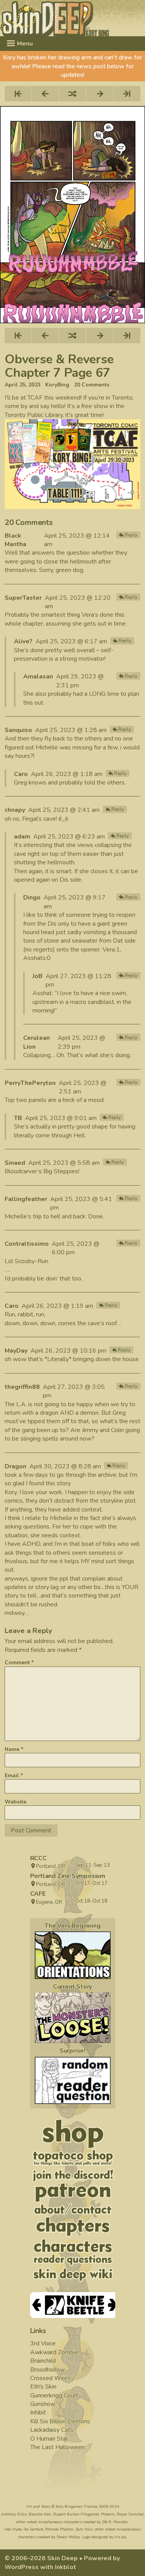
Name (14, 1749)
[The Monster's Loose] (73, 2018)
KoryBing (57, 385)
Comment (19, 1663)
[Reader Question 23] (73, 2081)
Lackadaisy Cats (52, 2430)
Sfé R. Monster (115, 2522)
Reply (131, 535)
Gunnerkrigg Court (54, 2395)
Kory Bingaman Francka (77, 2507)
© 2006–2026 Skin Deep (41, 2558)
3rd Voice (43, 2343)
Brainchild (43, 2361)
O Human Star (49, 2439)
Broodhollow (48, 2370)
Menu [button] (24, 44)
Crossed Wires (50, 2378)
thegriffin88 (22, 1387)
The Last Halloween (57, 2447)
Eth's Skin (43, 2387)
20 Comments (92, 385)
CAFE (38, 1894)
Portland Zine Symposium (68, 1876)
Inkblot (66, 2567)
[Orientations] (73, 1955)
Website (15, 1802)
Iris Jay (120, 2537)
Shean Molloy (68, 2537)
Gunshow (43, 2404)
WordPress (22, 2567)
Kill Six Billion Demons (60, 2421)
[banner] (72, 18)
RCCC (38, 1858)
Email (14, 1776)
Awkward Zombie (54, 2352)
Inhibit (38, 2412)
